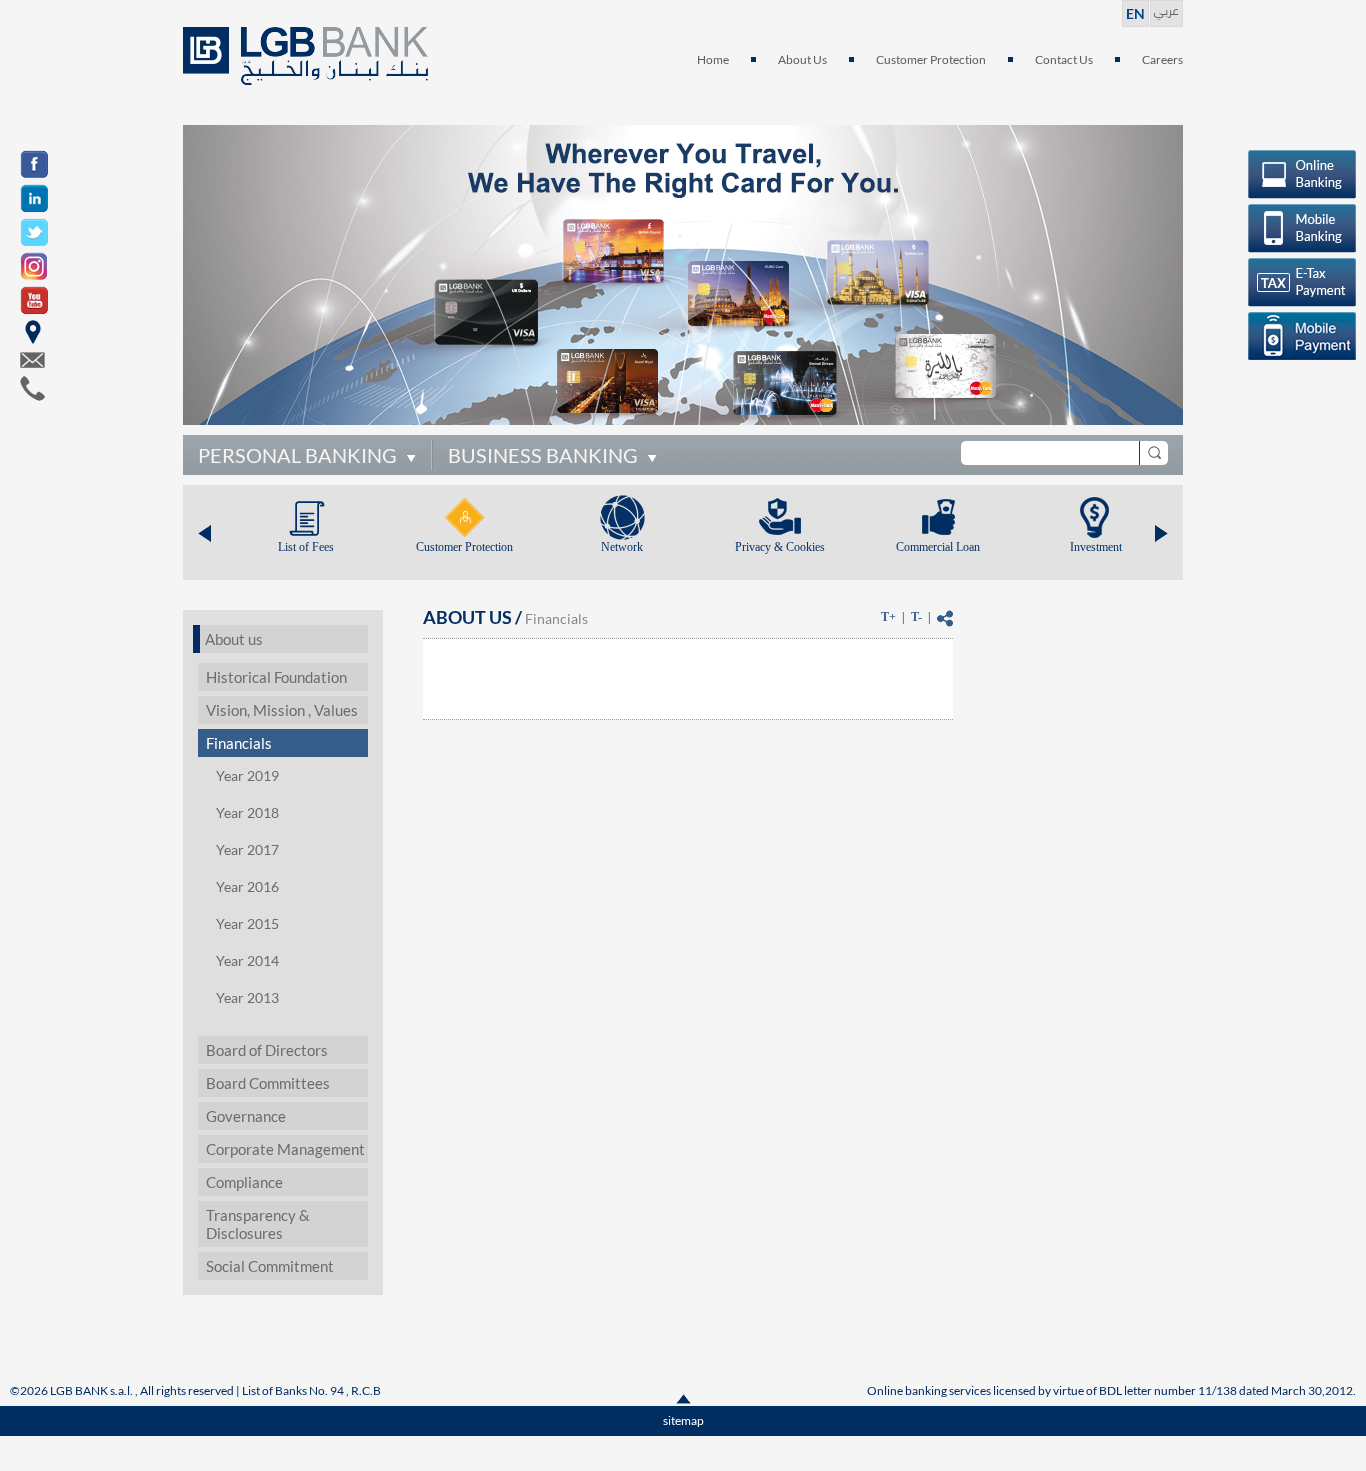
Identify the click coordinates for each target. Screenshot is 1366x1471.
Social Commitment (270, 1266)
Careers (1162, 59)
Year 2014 (247, 960)
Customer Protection (931, 59)
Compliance (244, 1182)
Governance (246, 1116)
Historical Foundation (276, 677)
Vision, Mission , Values (282, 710)
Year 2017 (247, 849)
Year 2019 (247, 775)
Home (713, 59)
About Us (802, 59)
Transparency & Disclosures (258, 1224)
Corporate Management (285, 1149)
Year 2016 (247, 886)
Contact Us (1064, 59)
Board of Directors (267, 1050)
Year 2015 (247, 923)
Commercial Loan (938, 547)
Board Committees (268, 1083)
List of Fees (306, 547)
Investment (1096, 547)
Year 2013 (247, 997)
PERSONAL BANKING (297, 455)
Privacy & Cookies (780, 547)
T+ (888, 617)
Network (622, 547)
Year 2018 (247, 812)
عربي (1166, 8)
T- (916, 617)
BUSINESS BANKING (543, 455)
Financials (239, 743)
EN (1135, 13)
